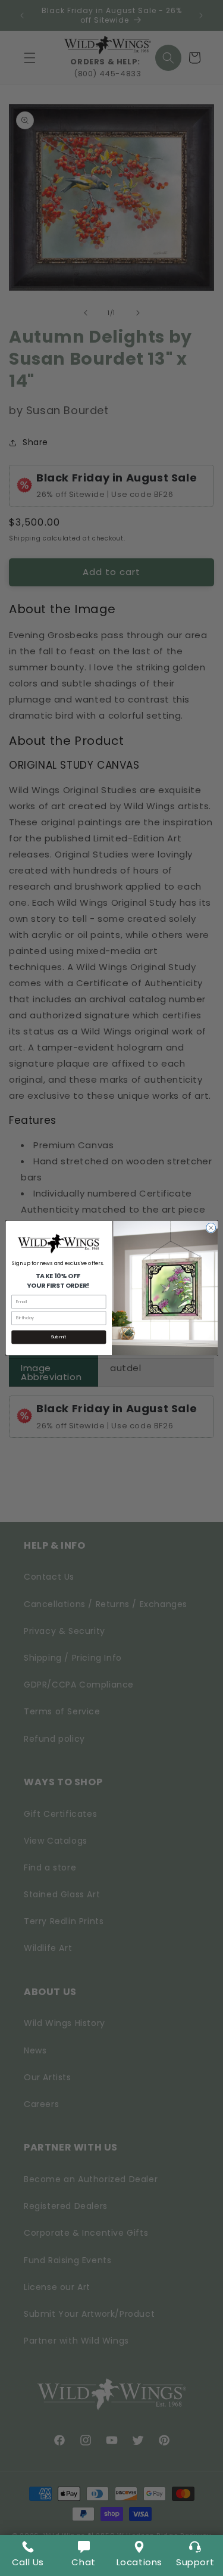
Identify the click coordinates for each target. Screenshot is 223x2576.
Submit (59, 1337)
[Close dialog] (211, 1228)
